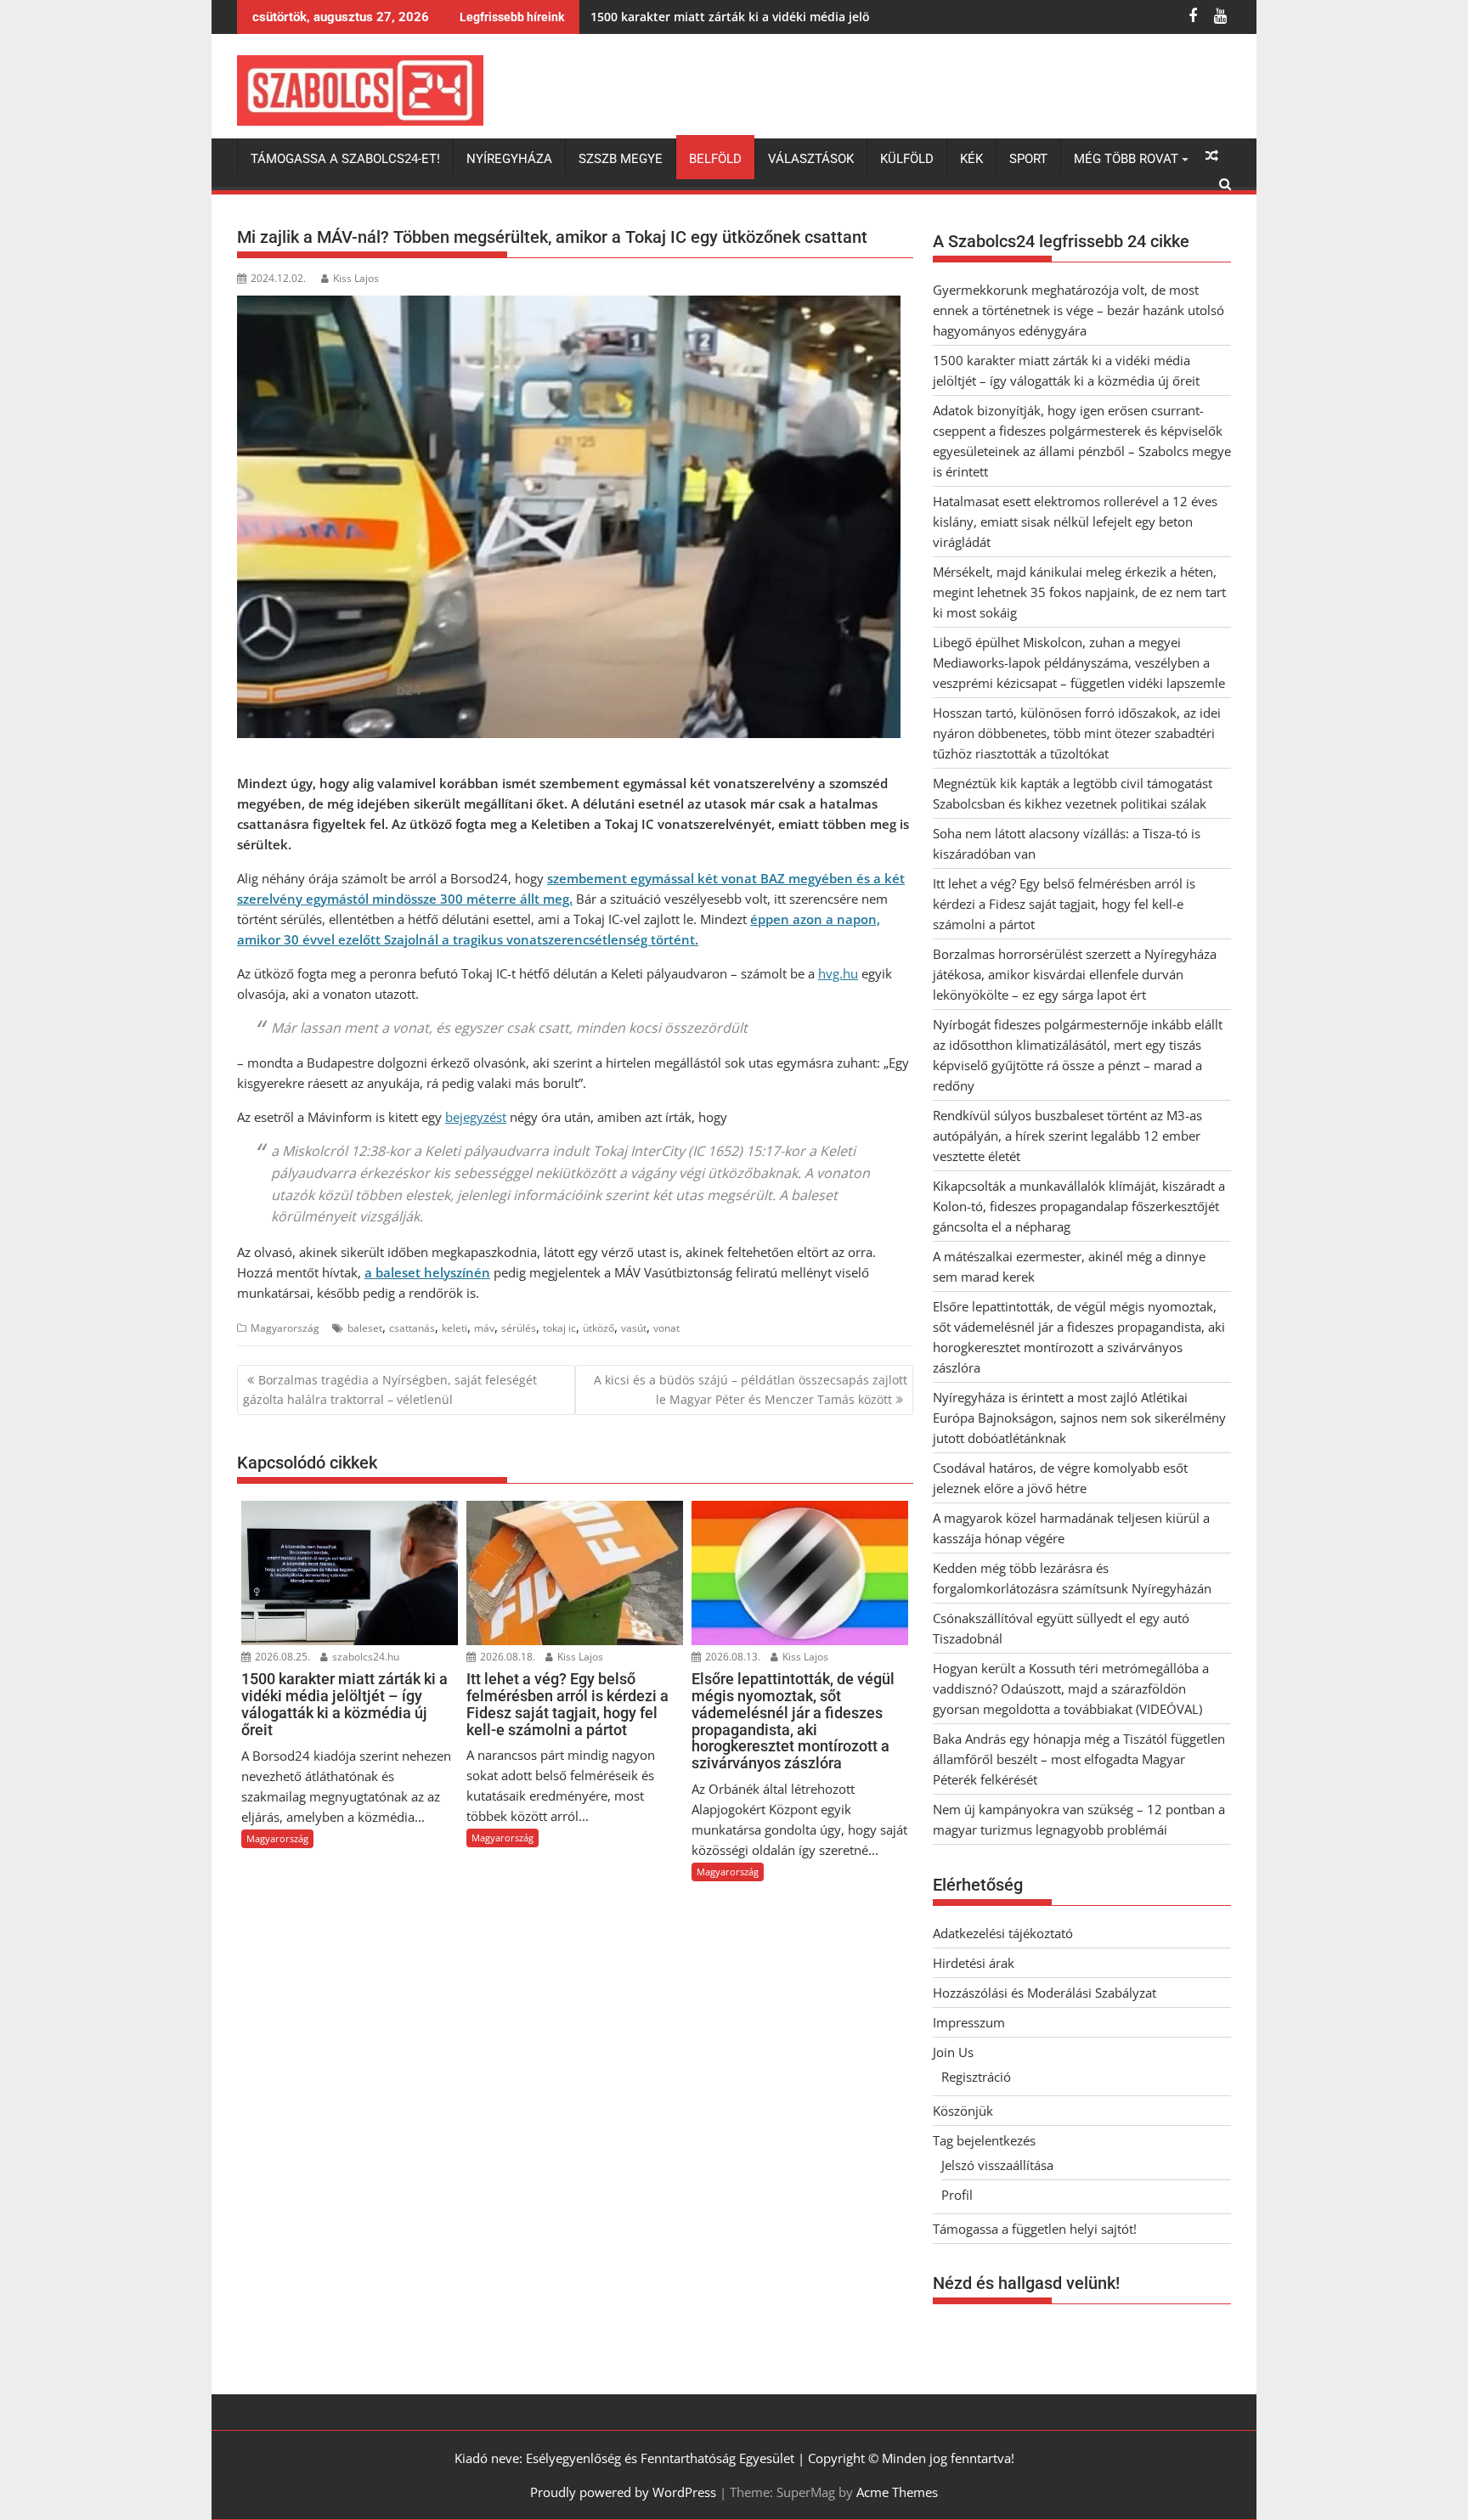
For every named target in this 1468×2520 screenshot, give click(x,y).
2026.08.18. (506, 1657)
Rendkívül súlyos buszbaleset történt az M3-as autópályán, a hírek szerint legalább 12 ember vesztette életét (1067, 1136)
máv (484, 1328)
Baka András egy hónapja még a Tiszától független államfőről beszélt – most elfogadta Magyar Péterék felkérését (1079, 1759)
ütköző (598, 1328)
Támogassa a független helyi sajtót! (1035, 2229)
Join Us (953, 2052)
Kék (971, 159)
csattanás (412, 1328)
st (501, 1117)
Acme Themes (897, 2492)
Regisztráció (976, 2077)
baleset (365, 1328)
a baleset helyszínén (427, 1272)
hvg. (830, 973)
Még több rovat (1126, 159)
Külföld (907, 159)
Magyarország (285, 1328)
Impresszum (969, 2022)
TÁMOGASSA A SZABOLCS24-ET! (345, 159)
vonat (666, 1328)
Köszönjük (963, 2111)
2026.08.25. (281, 1657)
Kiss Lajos (356, 278)
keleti (455, 1328)
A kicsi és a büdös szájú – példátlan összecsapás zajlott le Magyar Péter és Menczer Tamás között (751, 1389)
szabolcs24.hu (364, 1657)
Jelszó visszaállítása (997, 2165)
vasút (634, 1328)
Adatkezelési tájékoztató (1003, 1933)
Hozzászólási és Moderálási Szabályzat (1045, 1993)
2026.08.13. (731, 1657)
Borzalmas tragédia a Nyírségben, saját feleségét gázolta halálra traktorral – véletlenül (390, 1389)
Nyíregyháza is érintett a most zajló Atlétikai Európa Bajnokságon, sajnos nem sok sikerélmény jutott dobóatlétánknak (1079, 1418)
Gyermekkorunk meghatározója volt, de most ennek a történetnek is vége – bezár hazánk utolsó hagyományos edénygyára (1078, 310)
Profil (957, 2195)
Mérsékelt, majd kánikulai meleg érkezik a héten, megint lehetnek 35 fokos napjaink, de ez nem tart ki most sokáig (1079, 592)
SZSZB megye (621, 159)
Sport (1028, 159)
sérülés (519, 1328)
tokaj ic (559, 1328)
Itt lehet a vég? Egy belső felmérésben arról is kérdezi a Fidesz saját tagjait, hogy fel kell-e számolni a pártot (1064, 904)
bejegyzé (471, 1117)
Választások (811, 159)
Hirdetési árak (974, 1963)
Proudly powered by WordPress (623, 2492)
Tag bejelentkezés (984, 2140)
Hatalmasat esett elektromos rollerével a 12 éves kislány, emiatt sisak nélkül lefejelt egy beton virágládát (1075, 521)
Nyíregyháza (509, 159)
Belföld (715, 159)
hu (850, 973)
